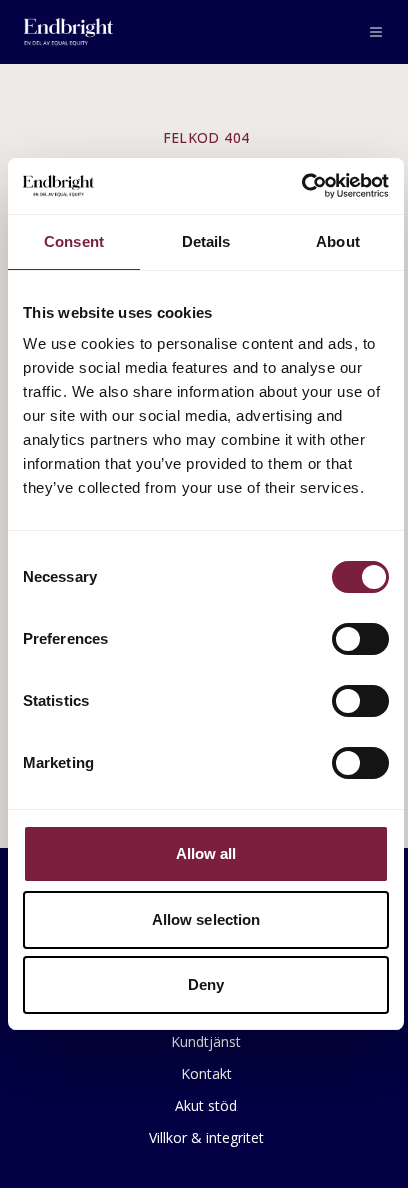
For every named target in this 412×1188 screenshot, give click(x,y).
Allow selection (206, 919)
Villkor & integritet (206, 1137)
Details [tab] (206, 241)
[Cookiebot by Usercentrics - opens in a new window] (301, 186)
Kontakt (206, 1073)
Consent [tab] (74, 241)
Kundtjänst (206, 1041)
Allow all (206, 853)
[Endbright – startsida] (68, 32)
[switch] (360, 639)
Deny (206, 984)
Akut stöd (206, 1105)
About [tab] (338, 241)
